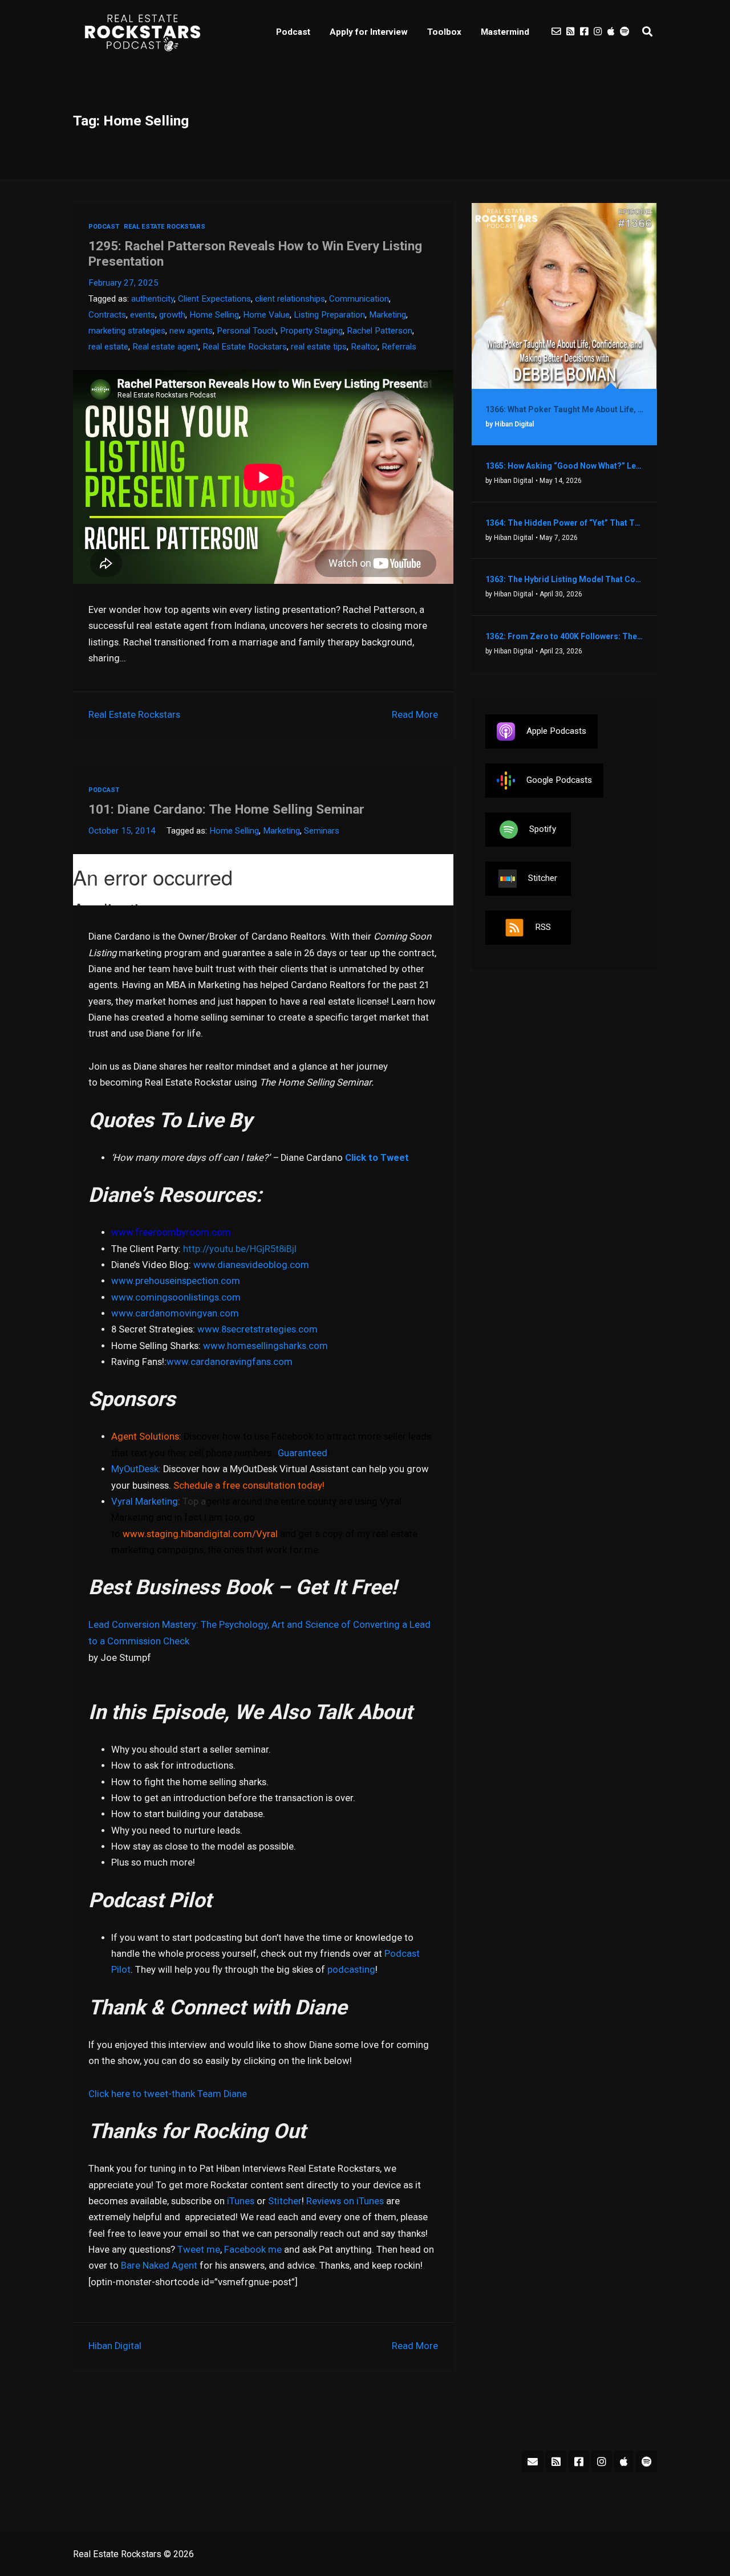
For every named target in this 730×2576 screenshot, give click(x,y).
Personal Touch (246, 331)
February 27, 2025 (123, 283)
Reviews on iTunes (345, 2201)
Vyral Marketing (145, 1502)
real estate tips (319, 347)
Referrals (399, 347)
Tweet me (199, 2250)
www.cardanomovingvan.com (175, 1313)
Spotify (543, 829)
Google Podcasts (559, 780)
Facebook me (253, 2250)
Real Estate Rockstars (165, 227)
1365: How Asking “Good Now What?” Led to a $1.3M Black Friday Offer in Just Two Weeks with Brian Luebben (564, 466)
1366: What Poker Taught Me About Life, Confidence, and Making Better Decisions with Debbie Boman (564, 409)
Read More (415, 715)
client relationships (290, 299)
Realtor (364, 347)
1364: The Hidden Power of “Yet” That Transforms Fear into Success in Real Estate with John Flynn (564, 523)
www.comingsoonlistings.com (176, 1297)
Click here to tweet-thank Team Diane (168, 2094)
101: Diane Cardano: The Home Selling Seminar (226, 809)
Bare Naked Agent (159, 2266)
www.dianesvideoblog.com (251, 1265)
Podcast (293, 32)
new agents (191, 331)
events (143, 315)
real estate (108, 347)
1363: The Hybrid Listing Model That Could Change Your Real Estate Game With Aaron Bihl (564, 579)
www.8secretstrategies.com (257, 1329)
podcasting (351, 1970)
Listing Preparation (329, 315)
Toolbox (444, 32)
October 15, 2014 (122, 831)
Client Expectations (214, 299)
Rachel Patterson (380, 331)
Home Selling (214, 315)
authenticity (153, 299)
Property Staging (311, 331)
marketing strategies (127, 331)
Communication (359, 299)
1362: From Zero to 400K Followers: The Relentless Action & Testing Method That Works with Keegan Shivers (564, 636)
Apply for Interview (369, 32)
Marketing (388, 315)
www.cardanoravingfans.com (230, 1362)
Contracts (107, 315)
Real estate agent (165, 347)
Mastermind (505, 32)
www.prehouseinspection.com (176, 1281)
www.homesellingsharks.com (265, 1346)
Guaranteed (303, 1453)
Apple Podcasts (556, 731)
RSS (543, 927)
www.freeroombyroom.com (171, 1232)
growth (172, 315)
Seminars (322, 831)
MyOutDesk (135, 1469)
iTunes (241, 2201)
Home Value (266, 315)
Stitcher (285, 2201)
